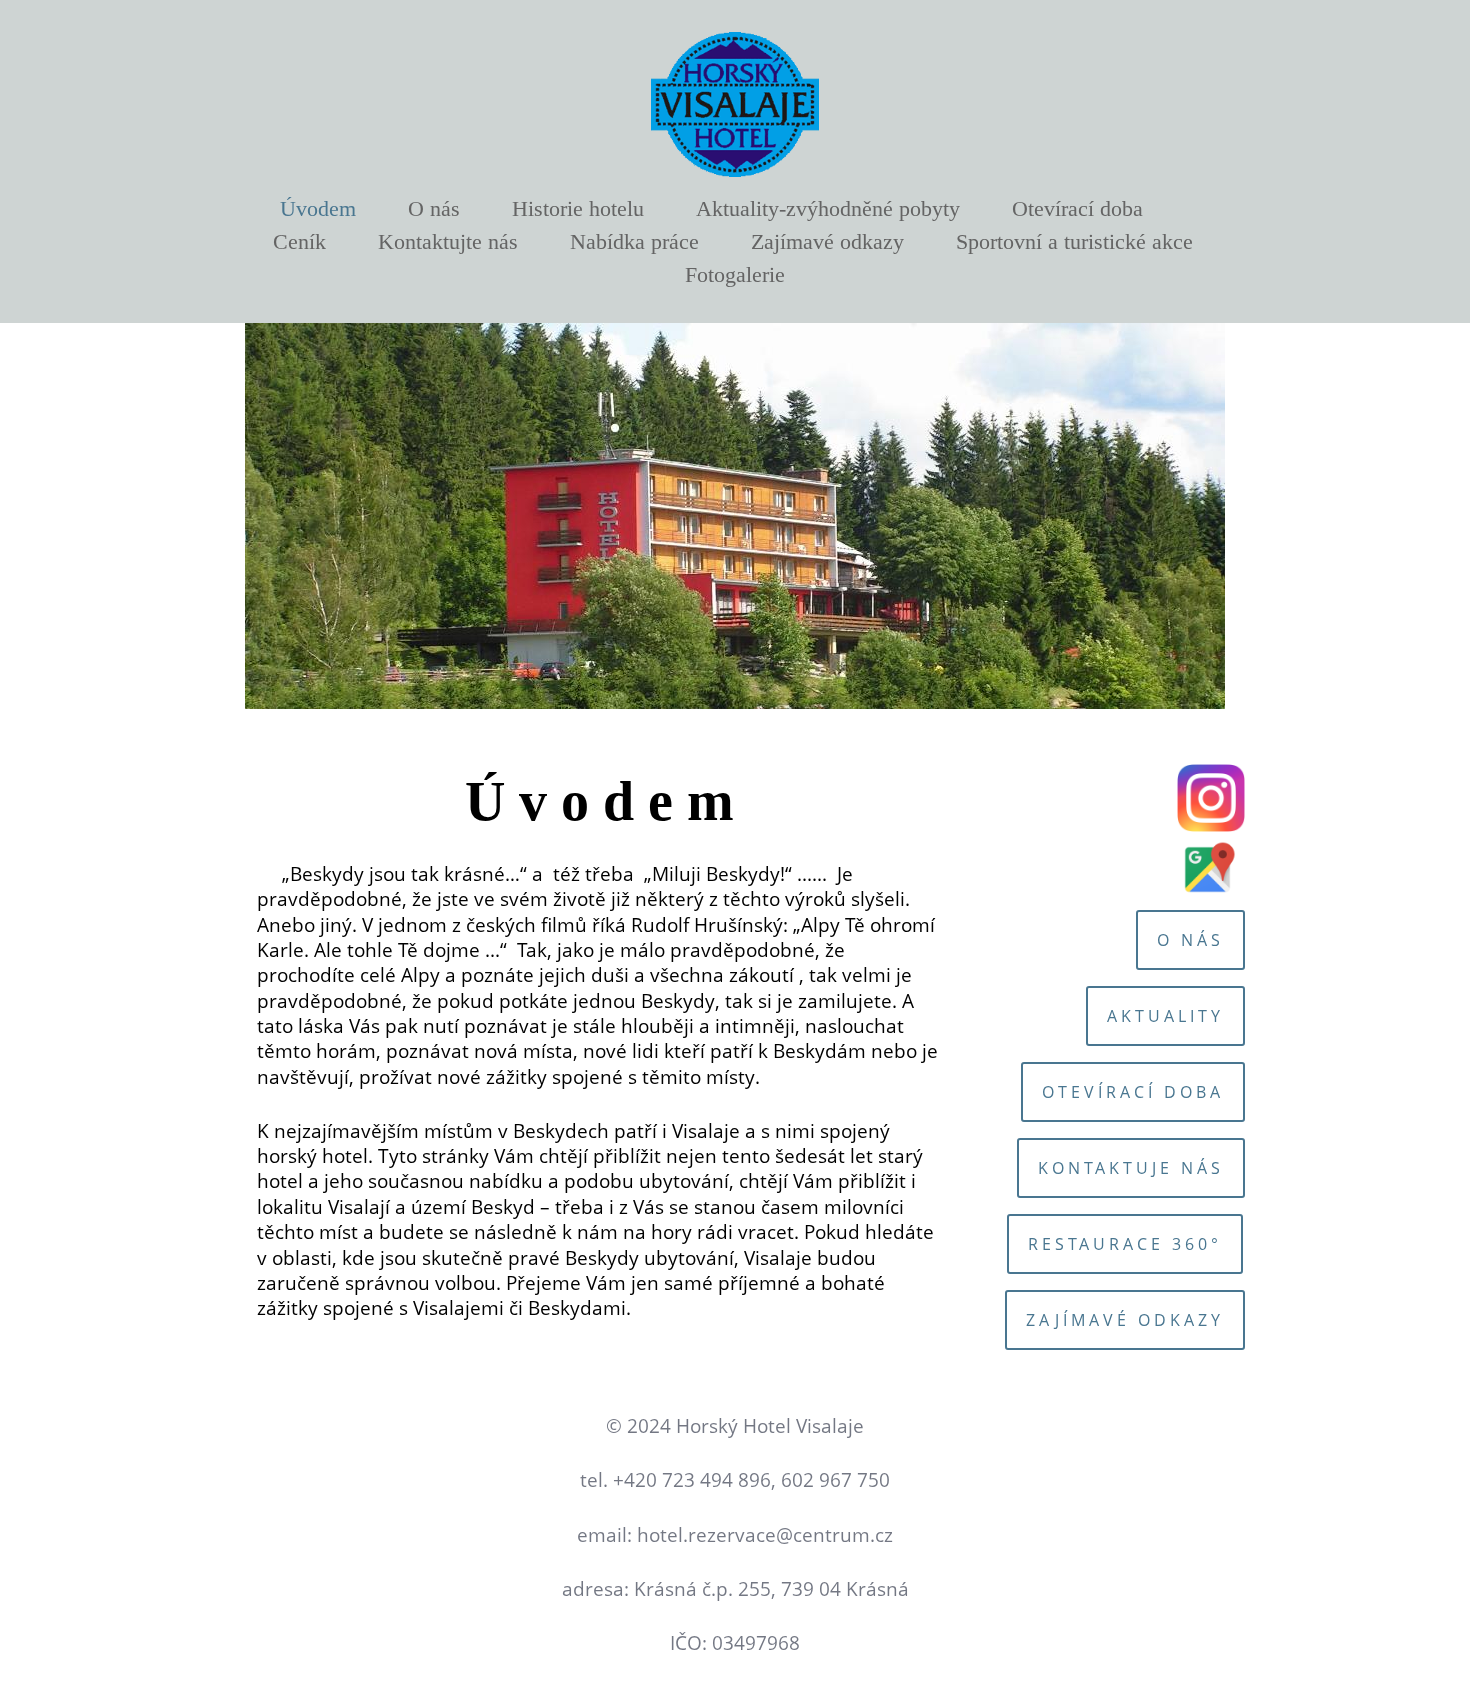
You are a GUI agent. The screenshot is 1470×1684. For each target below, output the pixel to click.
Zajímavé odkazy (827, 241)
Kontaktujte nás (448, 241)
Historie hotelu (578, 208)
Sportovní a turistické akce (1074, 241)
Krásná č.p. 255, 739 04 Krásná (771, 1588)
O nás (434, 208)
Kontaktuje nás (1131, 1168)
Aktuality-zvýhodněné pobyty (828, 208)
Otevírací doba (1077, 208)
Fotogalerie (735, 274)
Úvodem (318, 208)
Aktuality (1165, 1016)
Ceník (299, 241)
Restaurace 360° (1125, 1244)
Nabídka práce (634, 241)
